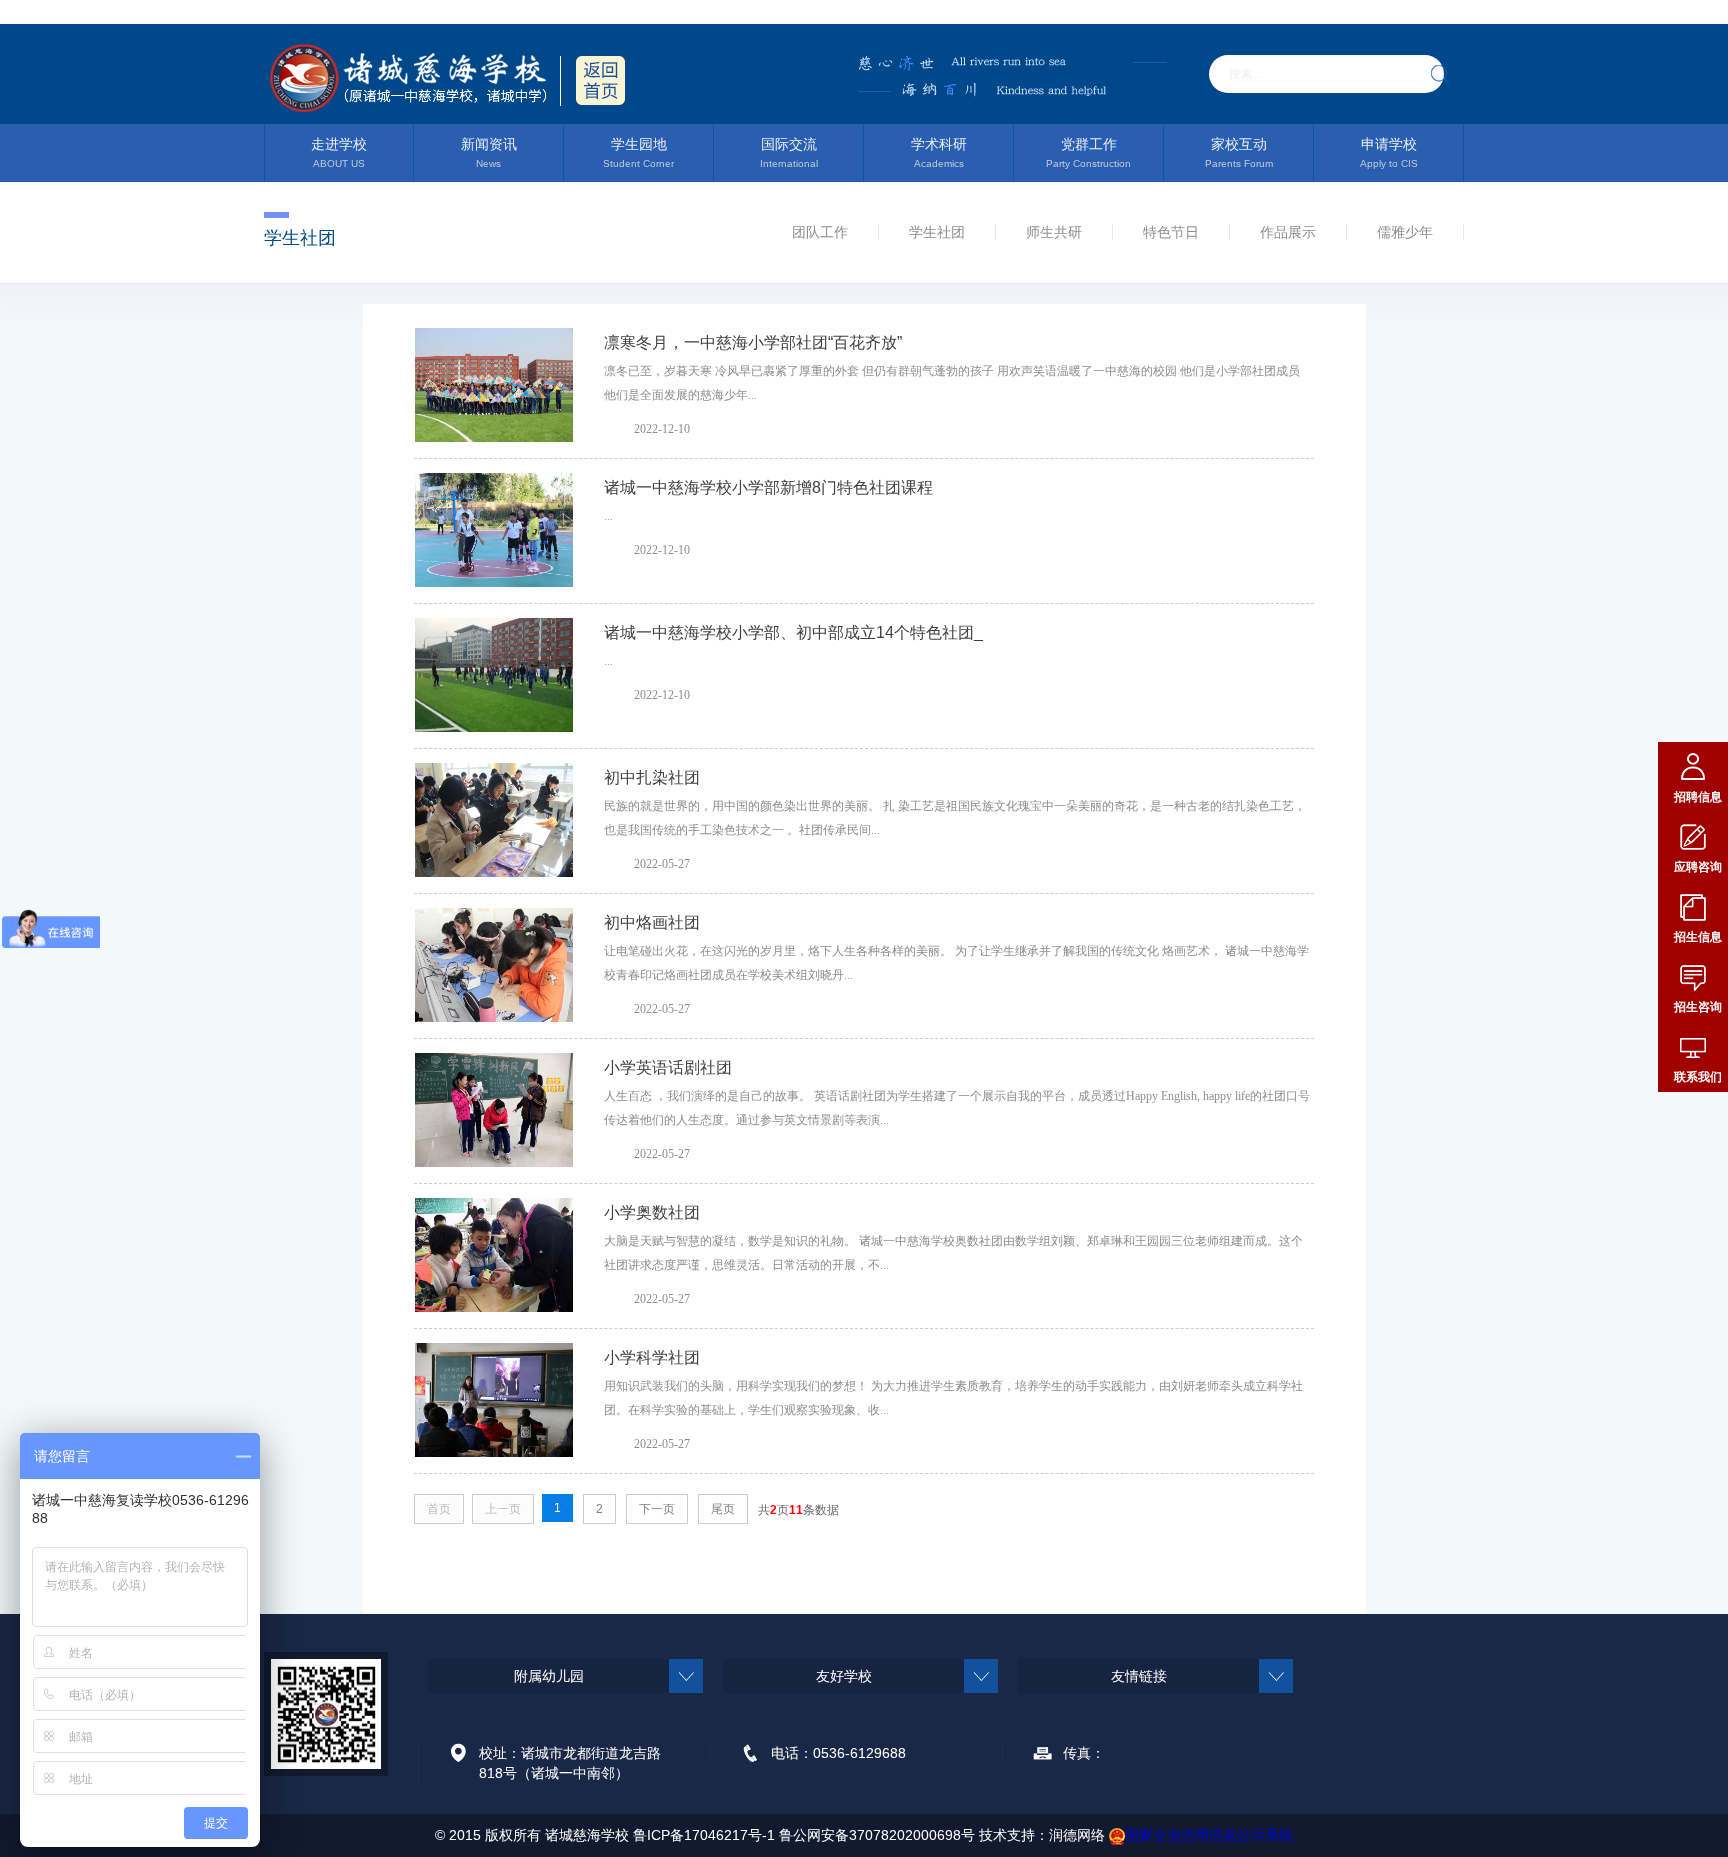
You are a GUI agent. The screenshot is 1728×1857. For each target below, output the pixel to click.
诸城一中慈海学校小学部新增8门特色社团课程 (768, 487)
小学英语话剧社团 (668, 1067)
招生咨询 (1698, 1007)
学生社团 (937, 232)
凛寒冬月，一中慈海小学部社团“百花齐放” (753, 342)
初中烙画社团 (652, 922)
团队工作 (820, 232)
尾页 (723, 1509)
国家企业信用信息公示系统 (1209, 1835)
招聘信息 (1698, 797)
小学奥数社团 (652, 1212)
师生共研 (1054, 232)
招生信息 (1698, 937)
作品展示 (1288, 232)
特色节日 (1171, 232)
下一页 (657, 1509)
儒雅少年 (1405, 232)
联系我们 (1698, 1077)
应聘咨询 (1698, 867)
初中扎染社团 (652, 777)
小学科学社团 (652, 1357)
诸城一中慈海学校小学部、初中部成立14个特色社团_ (793, 632)
